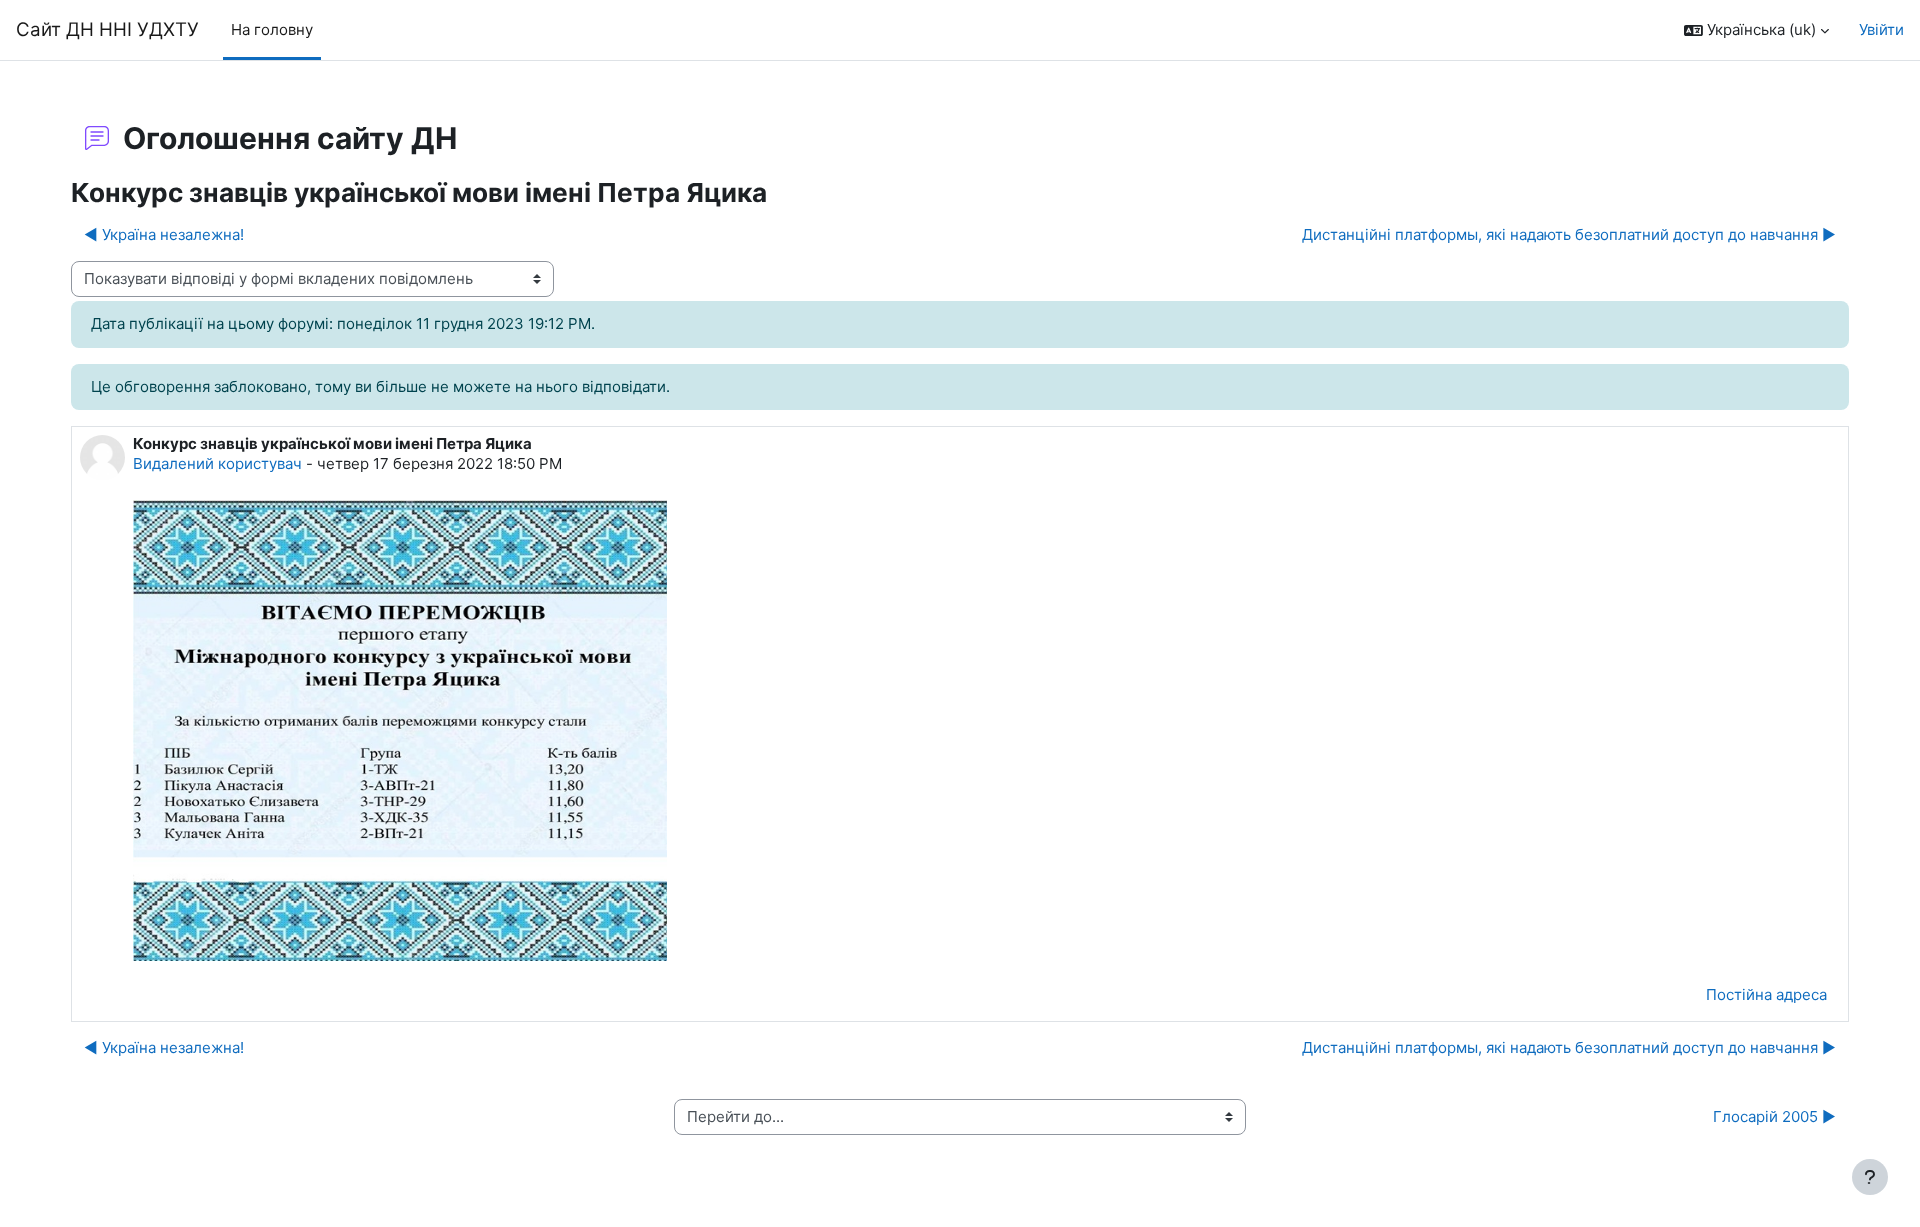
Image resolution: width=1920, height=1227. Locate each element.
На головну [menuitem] (272, 29)
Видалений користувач (217, 463)
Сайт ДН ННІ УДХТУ (107, 29)
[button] (1756, 30)
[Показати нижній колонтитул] (1870, 1177)
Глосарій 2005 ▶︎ (1774, 1116)
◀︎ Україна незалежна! (164, 234)
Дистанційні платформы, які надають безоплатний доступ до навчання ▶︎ (1569, 234)
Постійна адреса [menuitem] (1766, 994)
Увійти (1881, 29)
